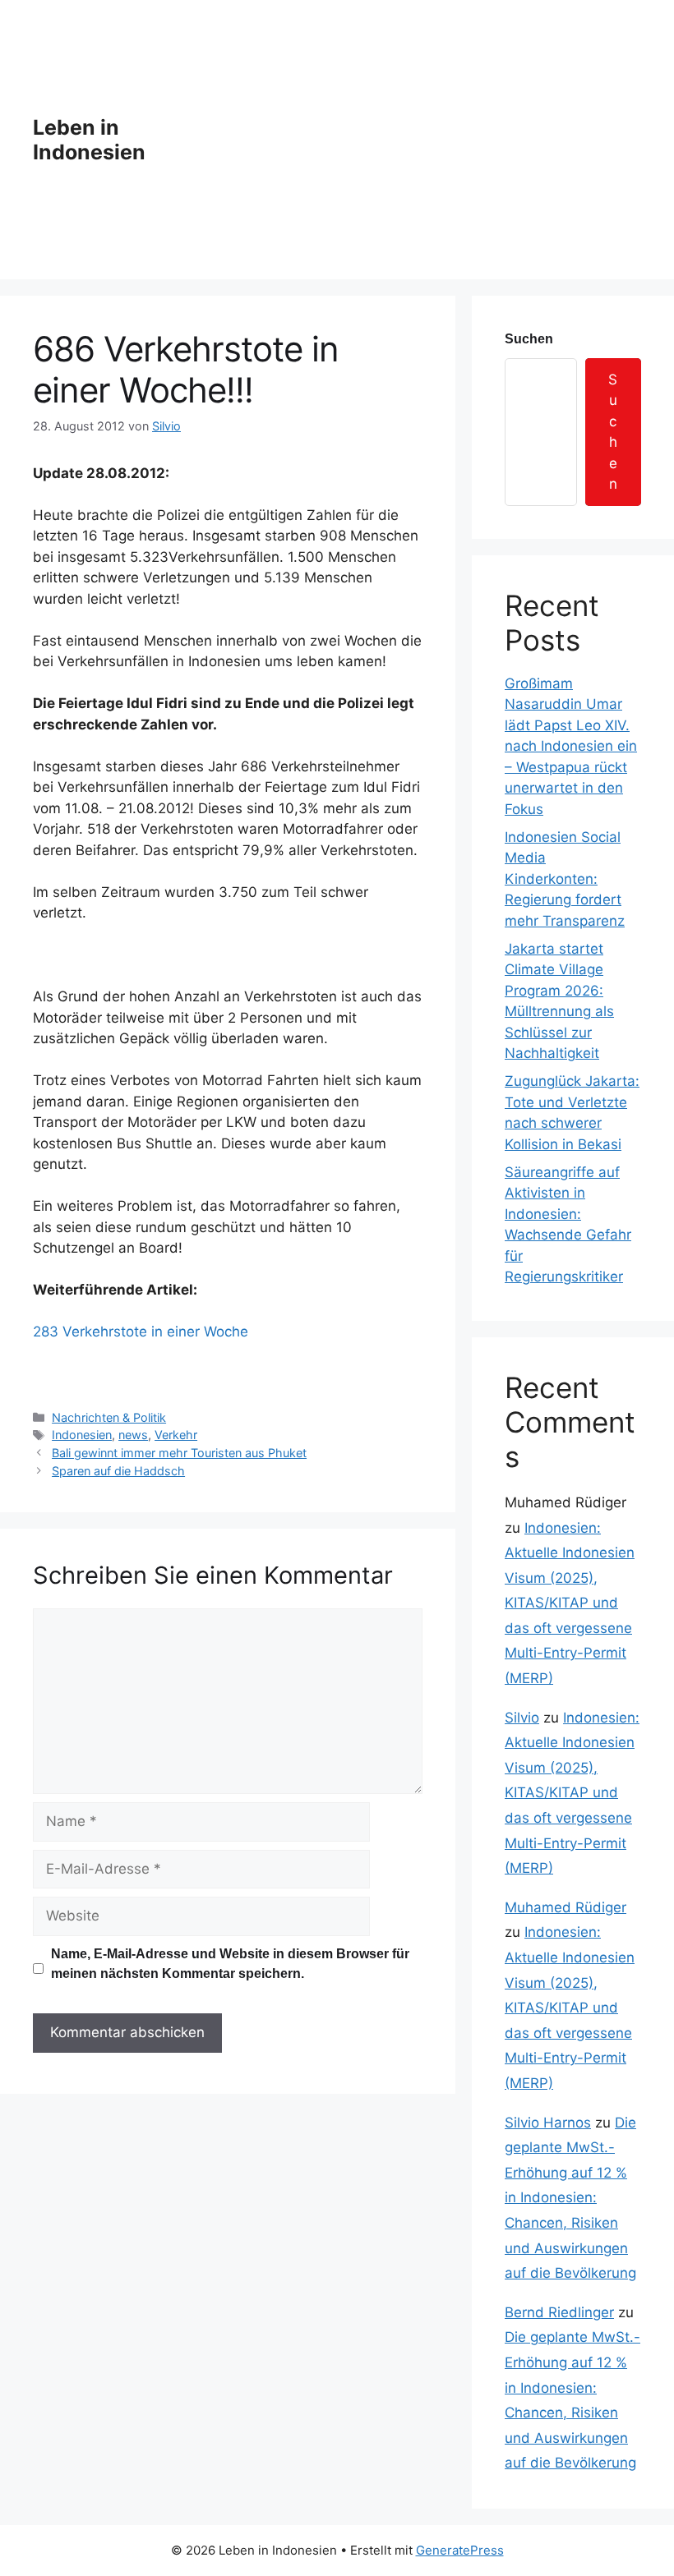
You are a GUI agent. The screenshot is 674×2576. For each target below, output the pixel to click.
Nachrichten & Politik (109, 1417)
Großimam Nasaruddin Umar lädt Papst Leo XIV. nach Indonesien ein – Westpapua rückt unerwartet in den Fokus (571, 746)
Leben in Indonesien (89, 140)
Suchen (529, 339)
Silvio (522, 1718)
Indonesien (82, 1435)
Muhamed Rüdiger (566, 1907)
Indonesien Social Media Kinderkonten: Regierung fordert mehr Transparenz (565, 879)
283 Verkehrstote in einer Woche (141, 1332)
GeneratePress (460, 2550)
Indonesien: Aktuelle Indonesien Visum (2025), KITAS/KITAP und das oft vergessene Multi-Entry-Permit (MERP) (570, 1603)
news (133, 1435)
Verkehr (176, 1435)
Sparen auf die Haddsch (118, 1471)
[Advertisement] (413, 140)
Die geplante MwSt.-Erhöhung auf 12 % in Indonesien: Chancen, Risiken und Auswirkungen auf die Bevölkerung (570, 2198)
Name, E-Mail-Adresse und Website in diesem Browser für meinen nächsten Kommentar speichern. (230, 1964)
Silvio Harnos (548, 2123)
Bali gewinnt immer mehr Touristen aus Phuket (179, 1453)
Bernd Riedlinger (559, 2312)
